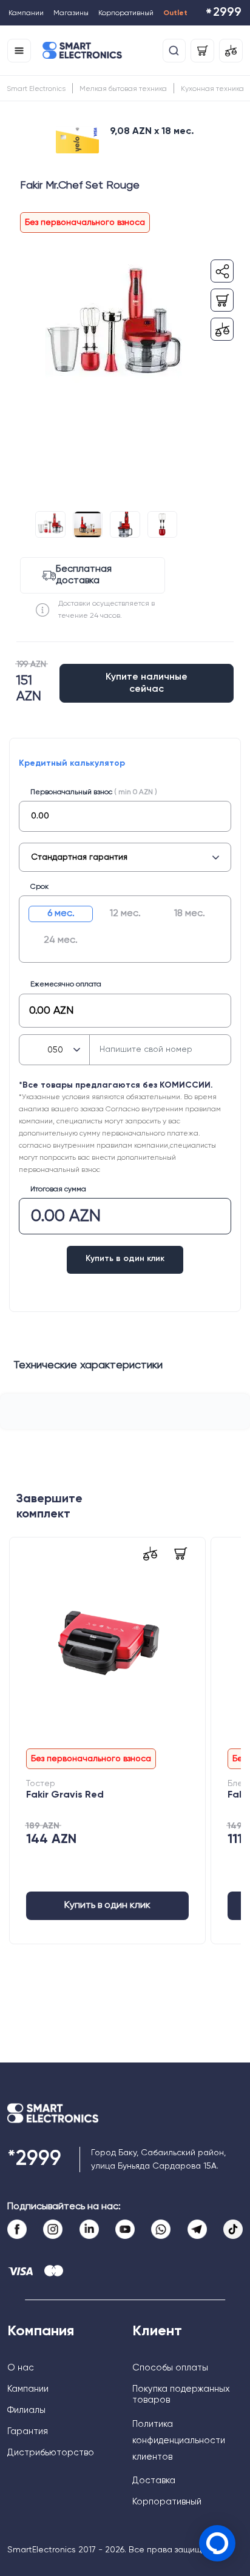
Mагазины (71, 13)
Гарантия (28, 2431)
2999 (223, 14)
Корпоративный (126, 13)
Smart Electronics (36, 89)
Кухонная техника (212, 89)
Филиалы (26, 2410)
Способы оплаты (170, 2368)
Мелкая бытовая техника (123, 89)
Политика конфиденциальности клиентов (179, 2441)
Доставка (154, 2481)
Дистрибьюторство (51, 2453)
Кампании (26, 13)
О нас (21, 2368)
